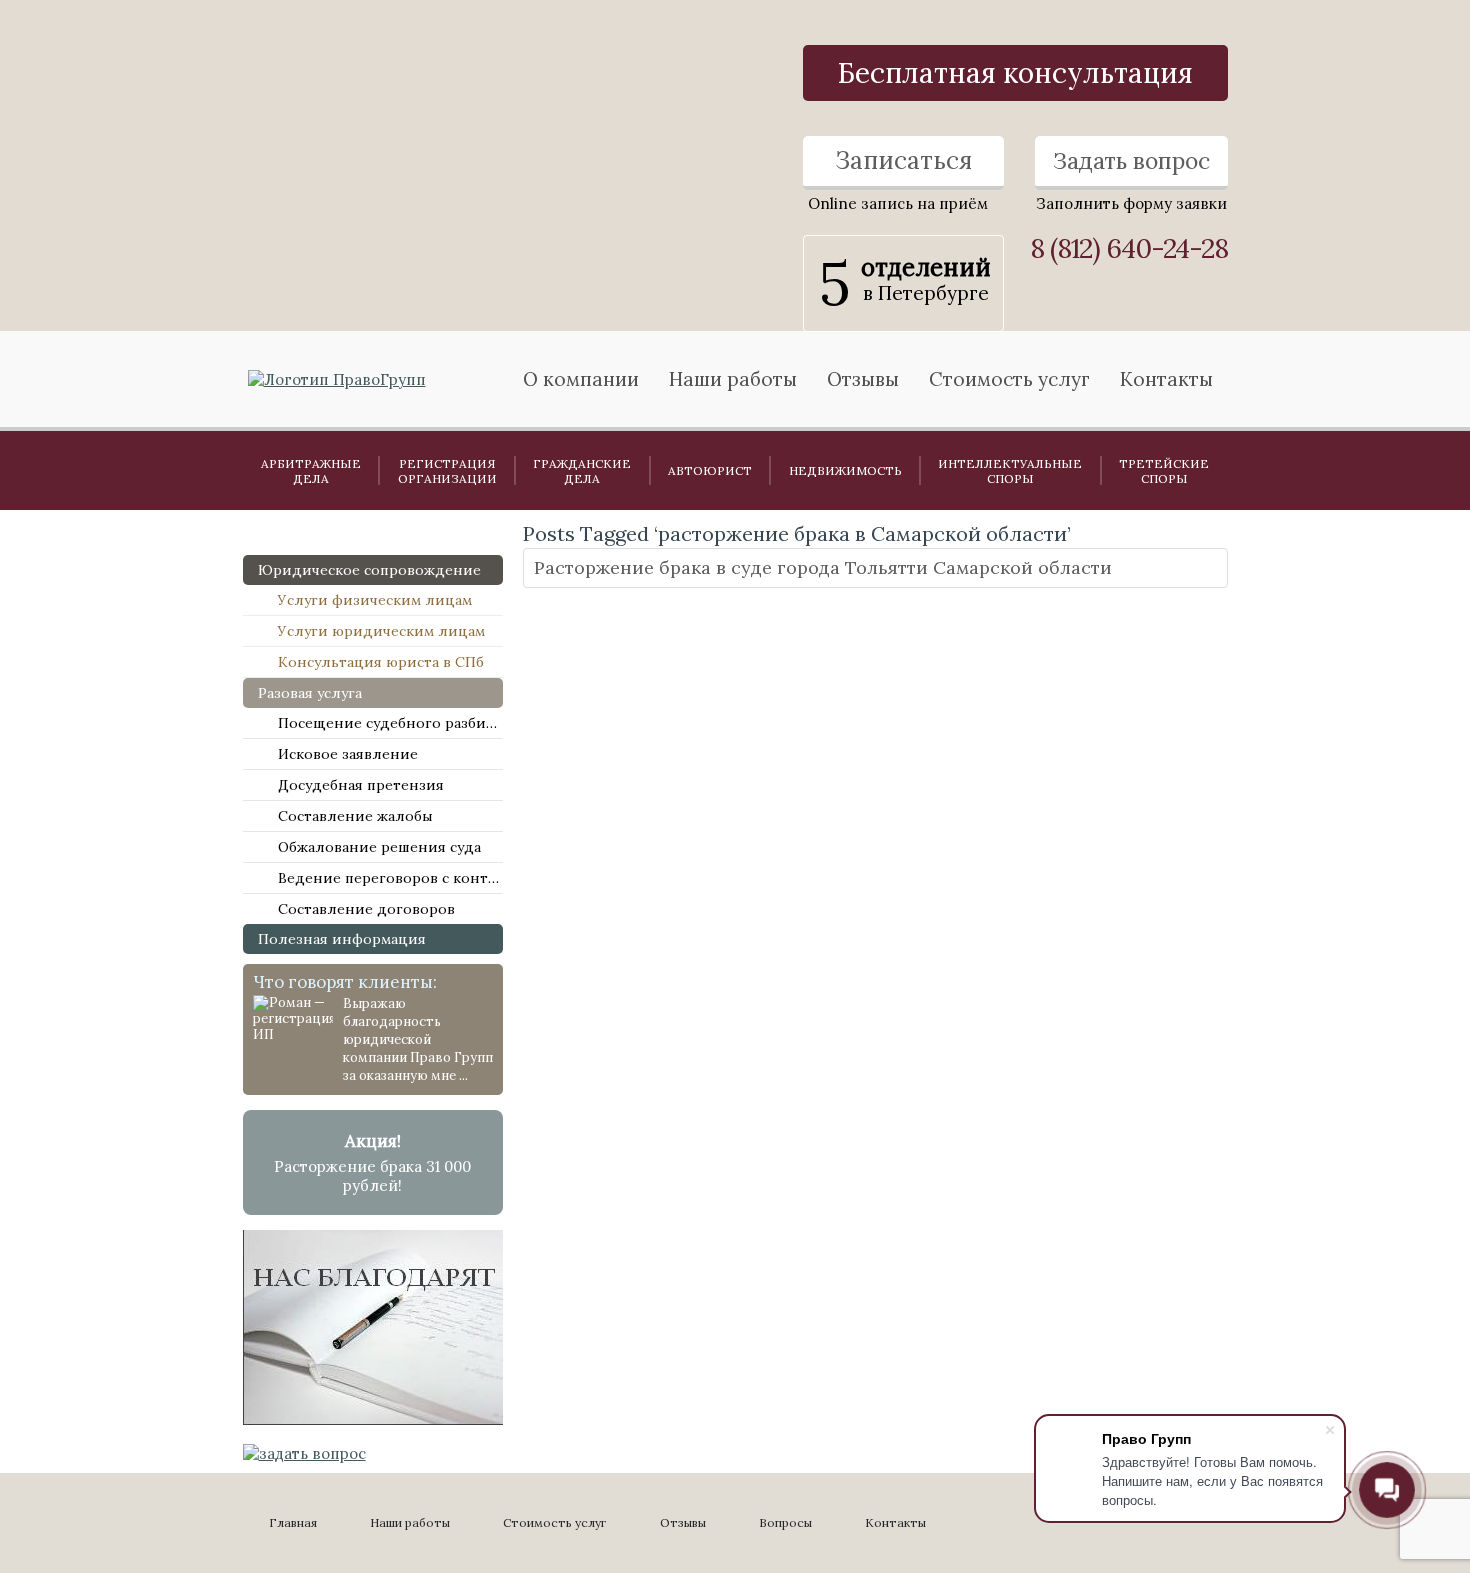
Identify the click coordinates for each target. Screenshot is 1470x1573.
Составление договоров (366, 909)
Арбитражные (311, 471)
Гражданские (582, 471)
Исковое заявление (348, 754)
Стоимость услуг (1009, 379)
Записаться (903, 160)
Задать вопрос (1131, 160)
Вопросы (785, 1522)
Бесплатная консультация (1015, 73)
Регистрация (447, 471)
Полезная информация (342, 939)
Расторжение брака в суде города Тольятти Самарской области (823, 568)
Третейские (1164, 471)
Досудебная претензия (361, 785)
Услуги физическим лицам (375, 600)
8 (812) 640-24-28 (1129, 248)
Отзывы (863, 379)
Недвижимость (845, 470)
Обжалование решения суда (379, 847)
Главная (293, 1522)
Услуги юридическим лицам (381, 631)
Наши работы (410, 1522)
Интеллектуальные (1010, 471)
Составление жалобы (355, 816)
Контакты (1166, 379)
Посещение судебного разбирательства (390, 723)
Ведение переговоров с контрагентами (390, 878)
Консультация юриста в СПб (381, 662)
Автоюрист (710, 470)
